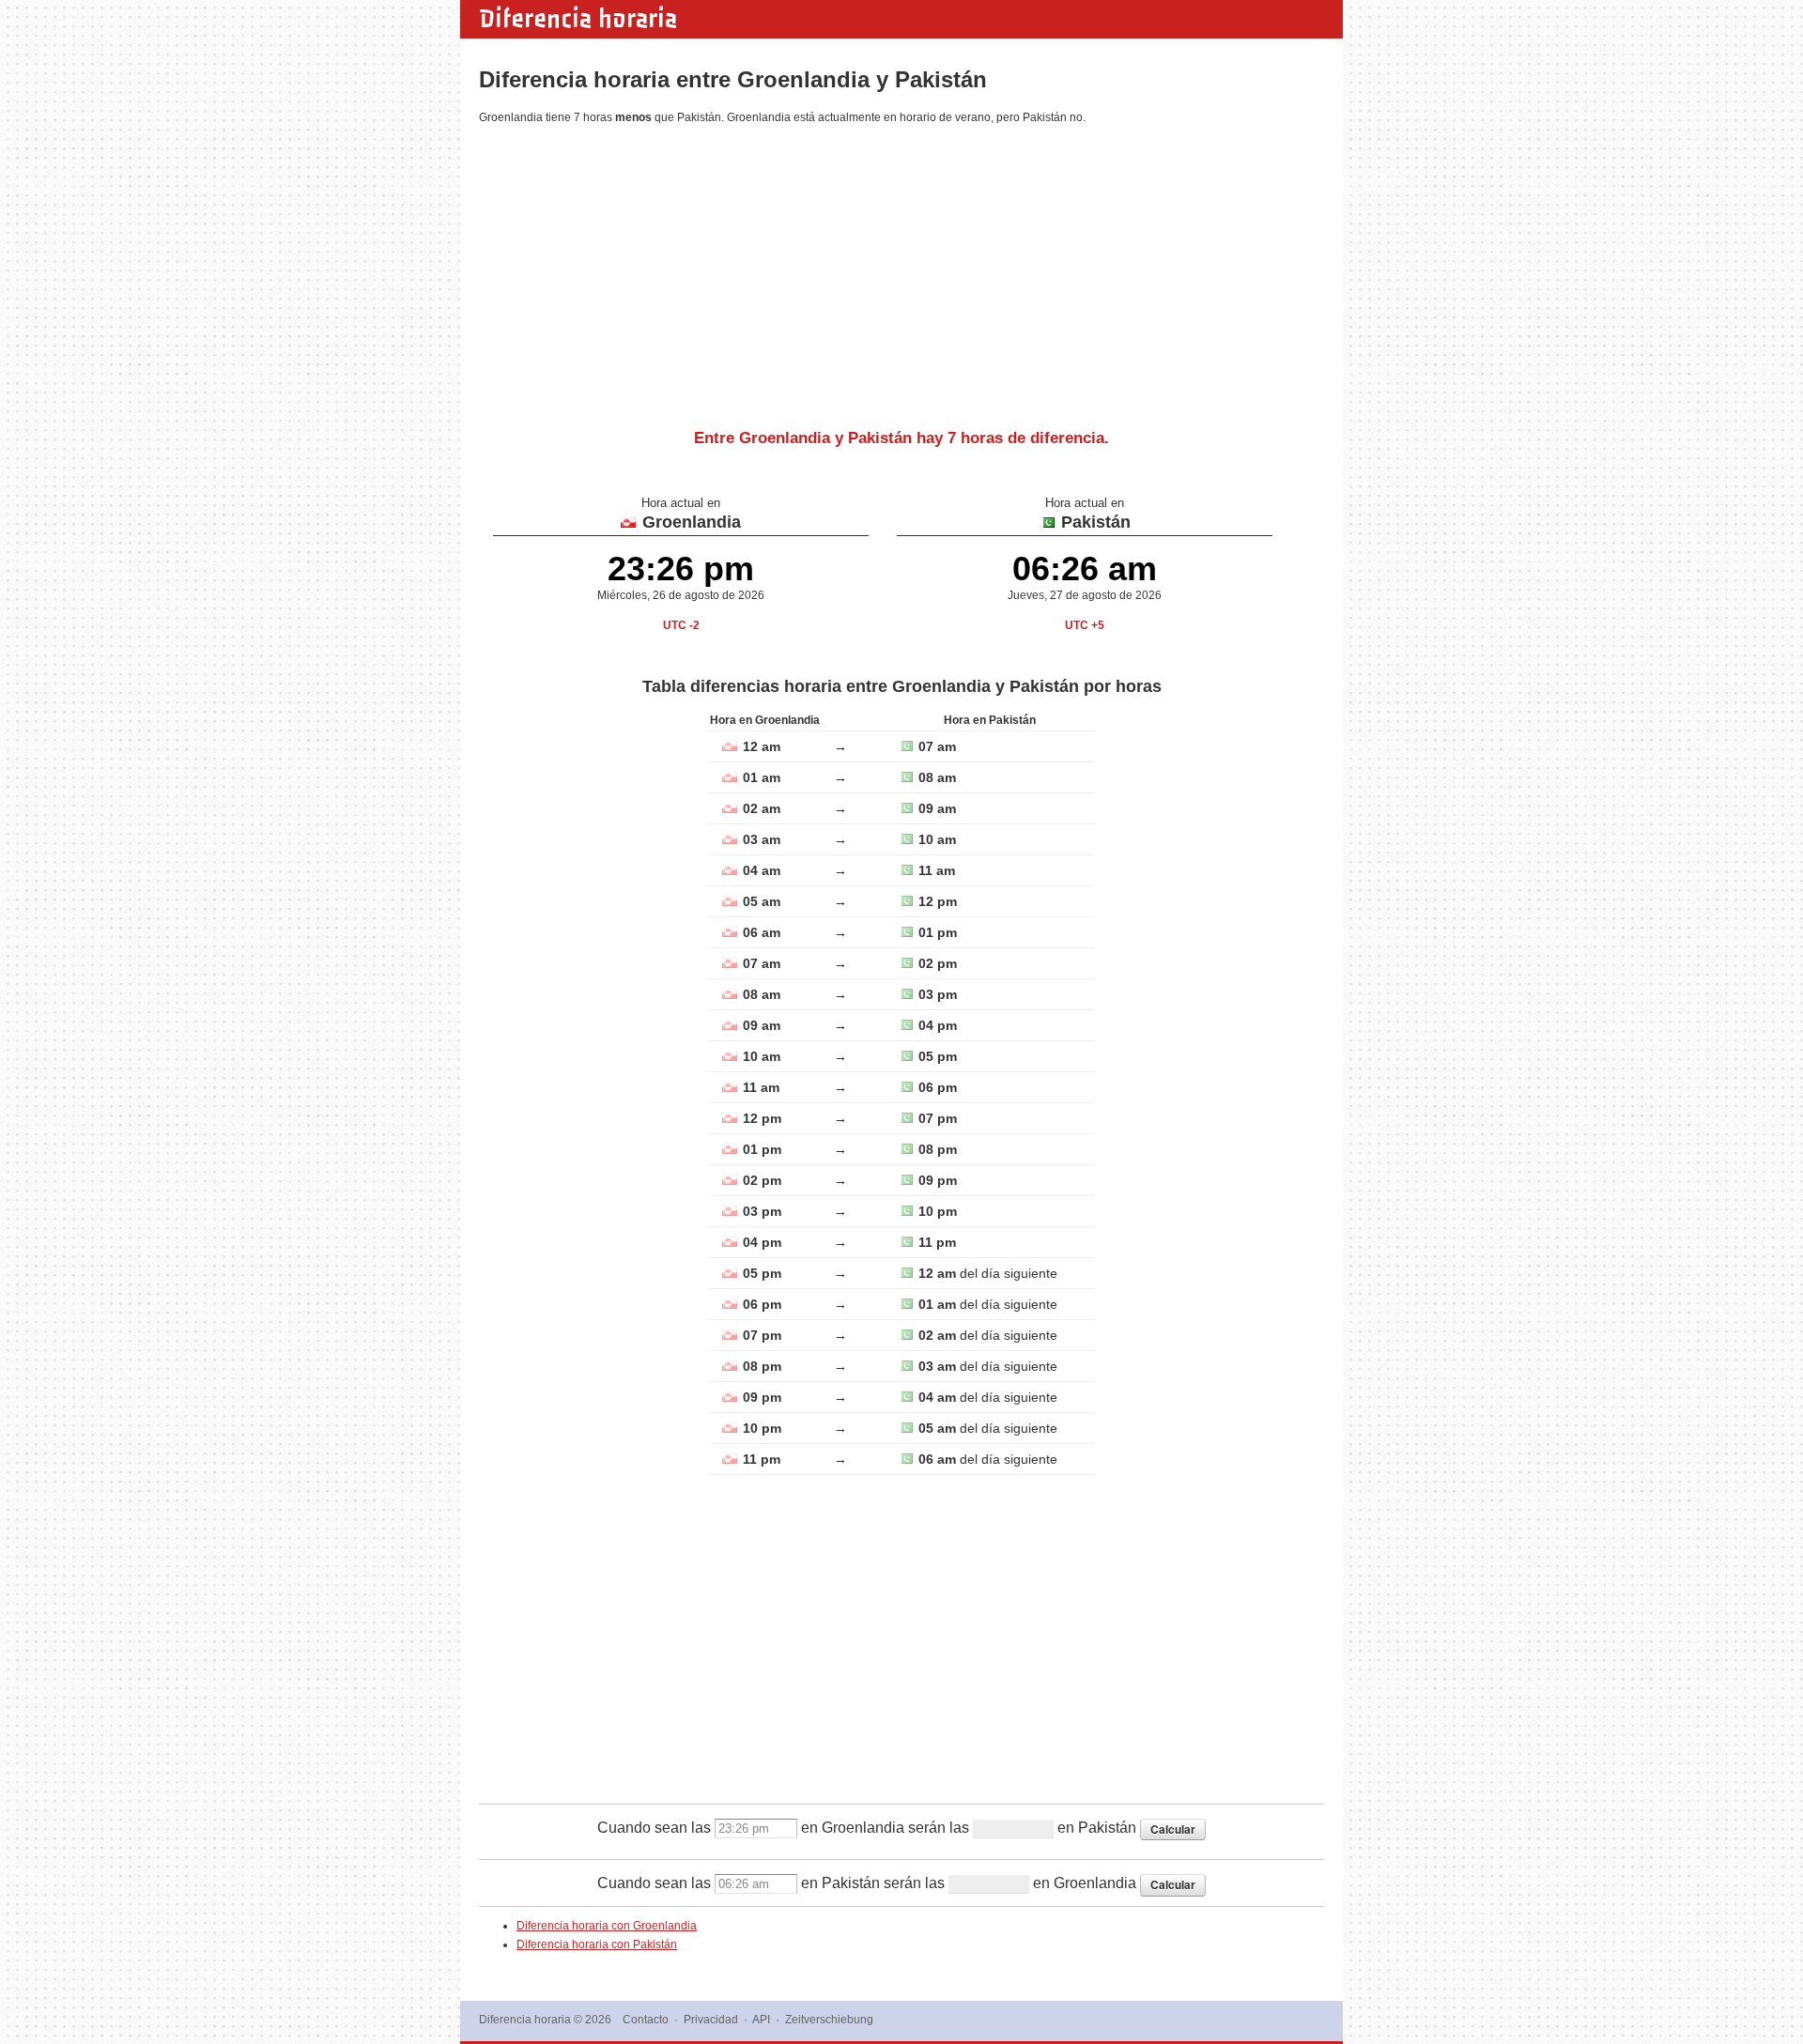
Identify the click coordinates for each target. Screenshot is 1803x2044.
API (761, 2020)
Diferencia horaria (578, 19)
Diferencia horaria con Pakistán (597, 1944)
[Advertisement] (901, 269)
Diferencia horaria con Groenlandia (607, 1926)
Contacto (646, 2020)
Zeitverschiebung (829, 2020)
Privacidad (711, 2020)
